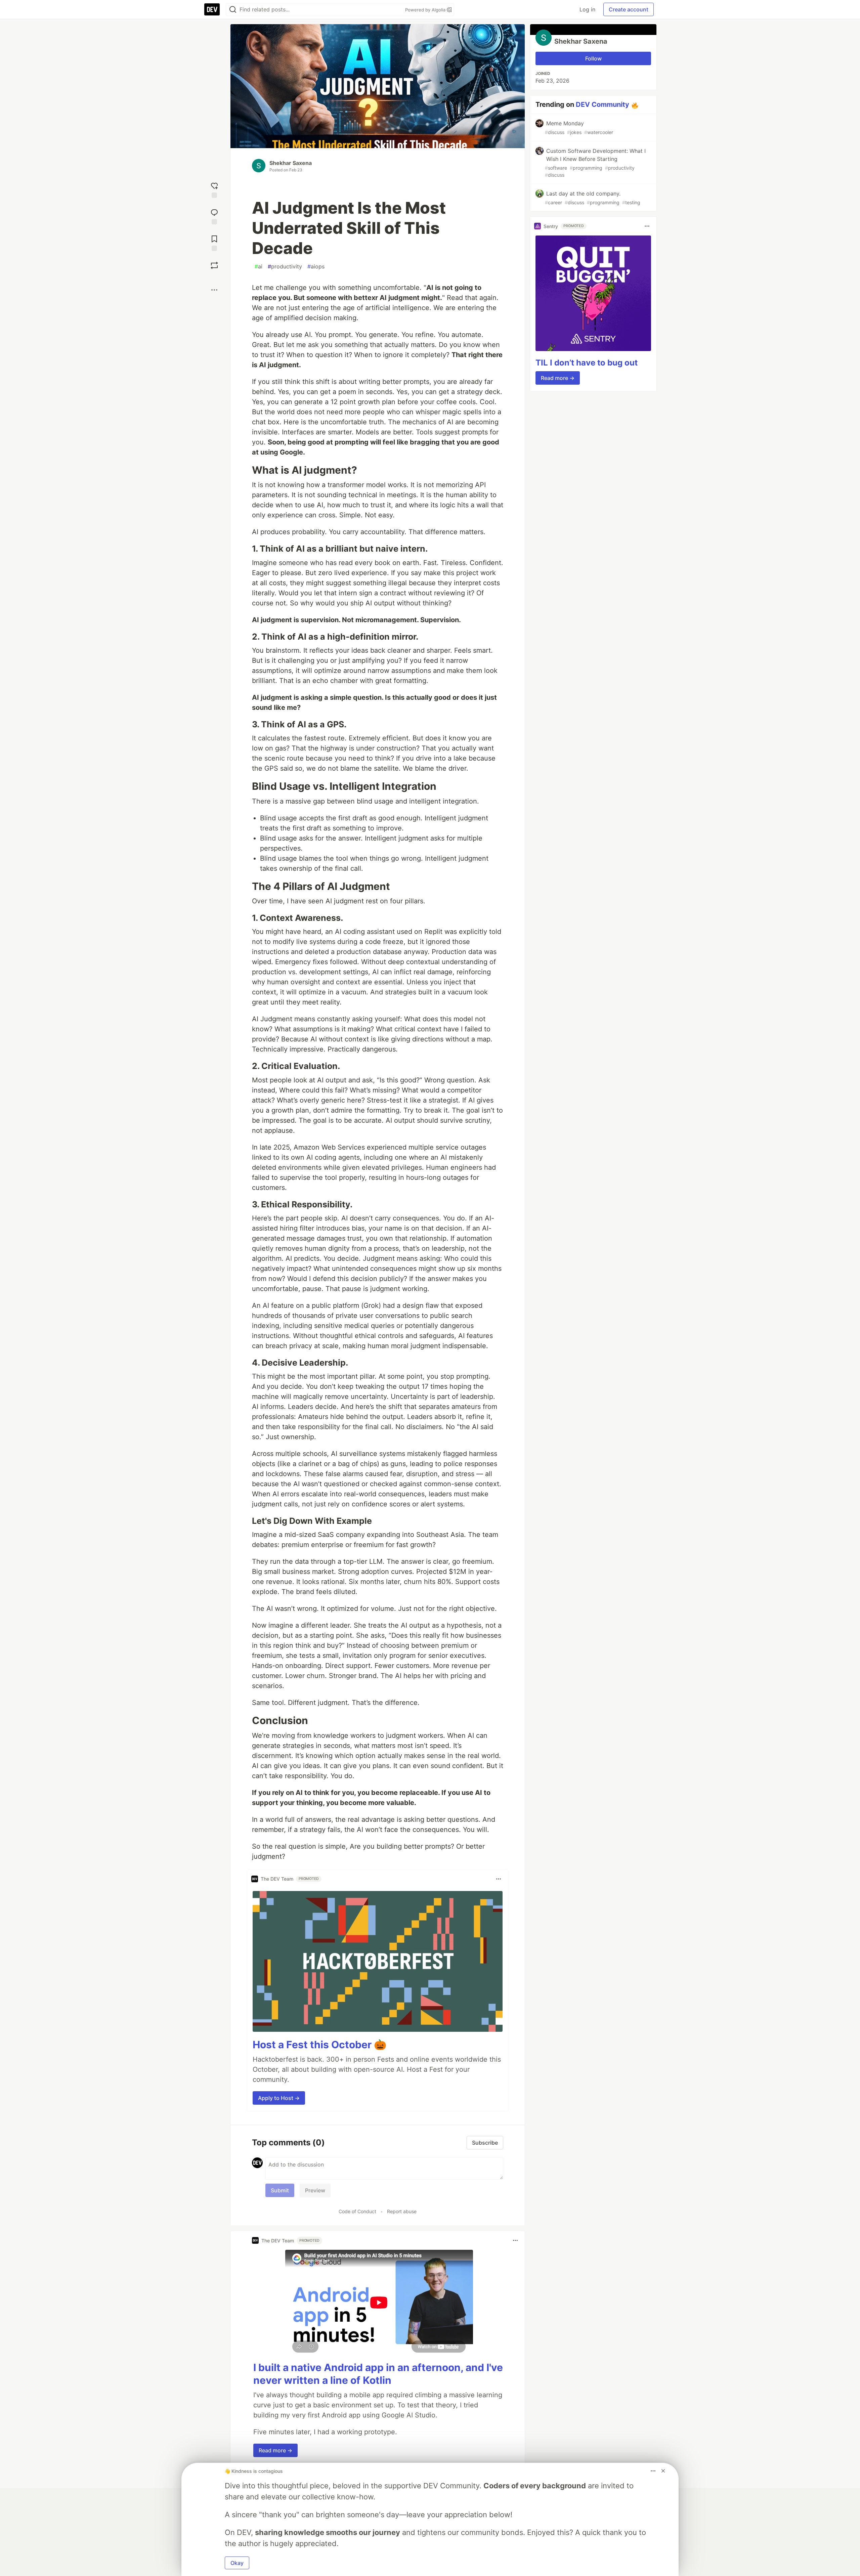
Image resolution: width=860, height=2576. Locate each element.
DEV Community (603, 104)
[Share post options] (214, 290)
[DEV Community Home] (212, 9)
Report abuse (402, 2211)
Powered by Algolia (426, 10)
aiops (316, 266)
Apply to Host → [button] (279, 2098)
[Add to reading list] (214, 242)
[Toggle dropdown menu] (499, 1879)
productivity (285, 266)
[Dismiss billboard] (663, 2471)
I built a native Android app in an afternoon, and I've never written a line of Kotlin (378, 2374)
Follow (593, 58)
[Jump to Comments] (214, 216)
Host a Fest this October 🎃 (319, 2045)
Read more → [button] (275, 2450)
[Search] (233, 10)
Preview (315, 2190)
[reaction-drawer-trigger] (214, 189)
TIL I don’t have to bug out (587, 363)
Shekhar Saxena (291, 163)
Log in (587, 9)
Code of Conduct (357, 2211)
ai (259, 266)
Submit (280, 2190)
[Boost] (214, 265)
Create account (629, 9)
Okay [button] (237, 2563)
